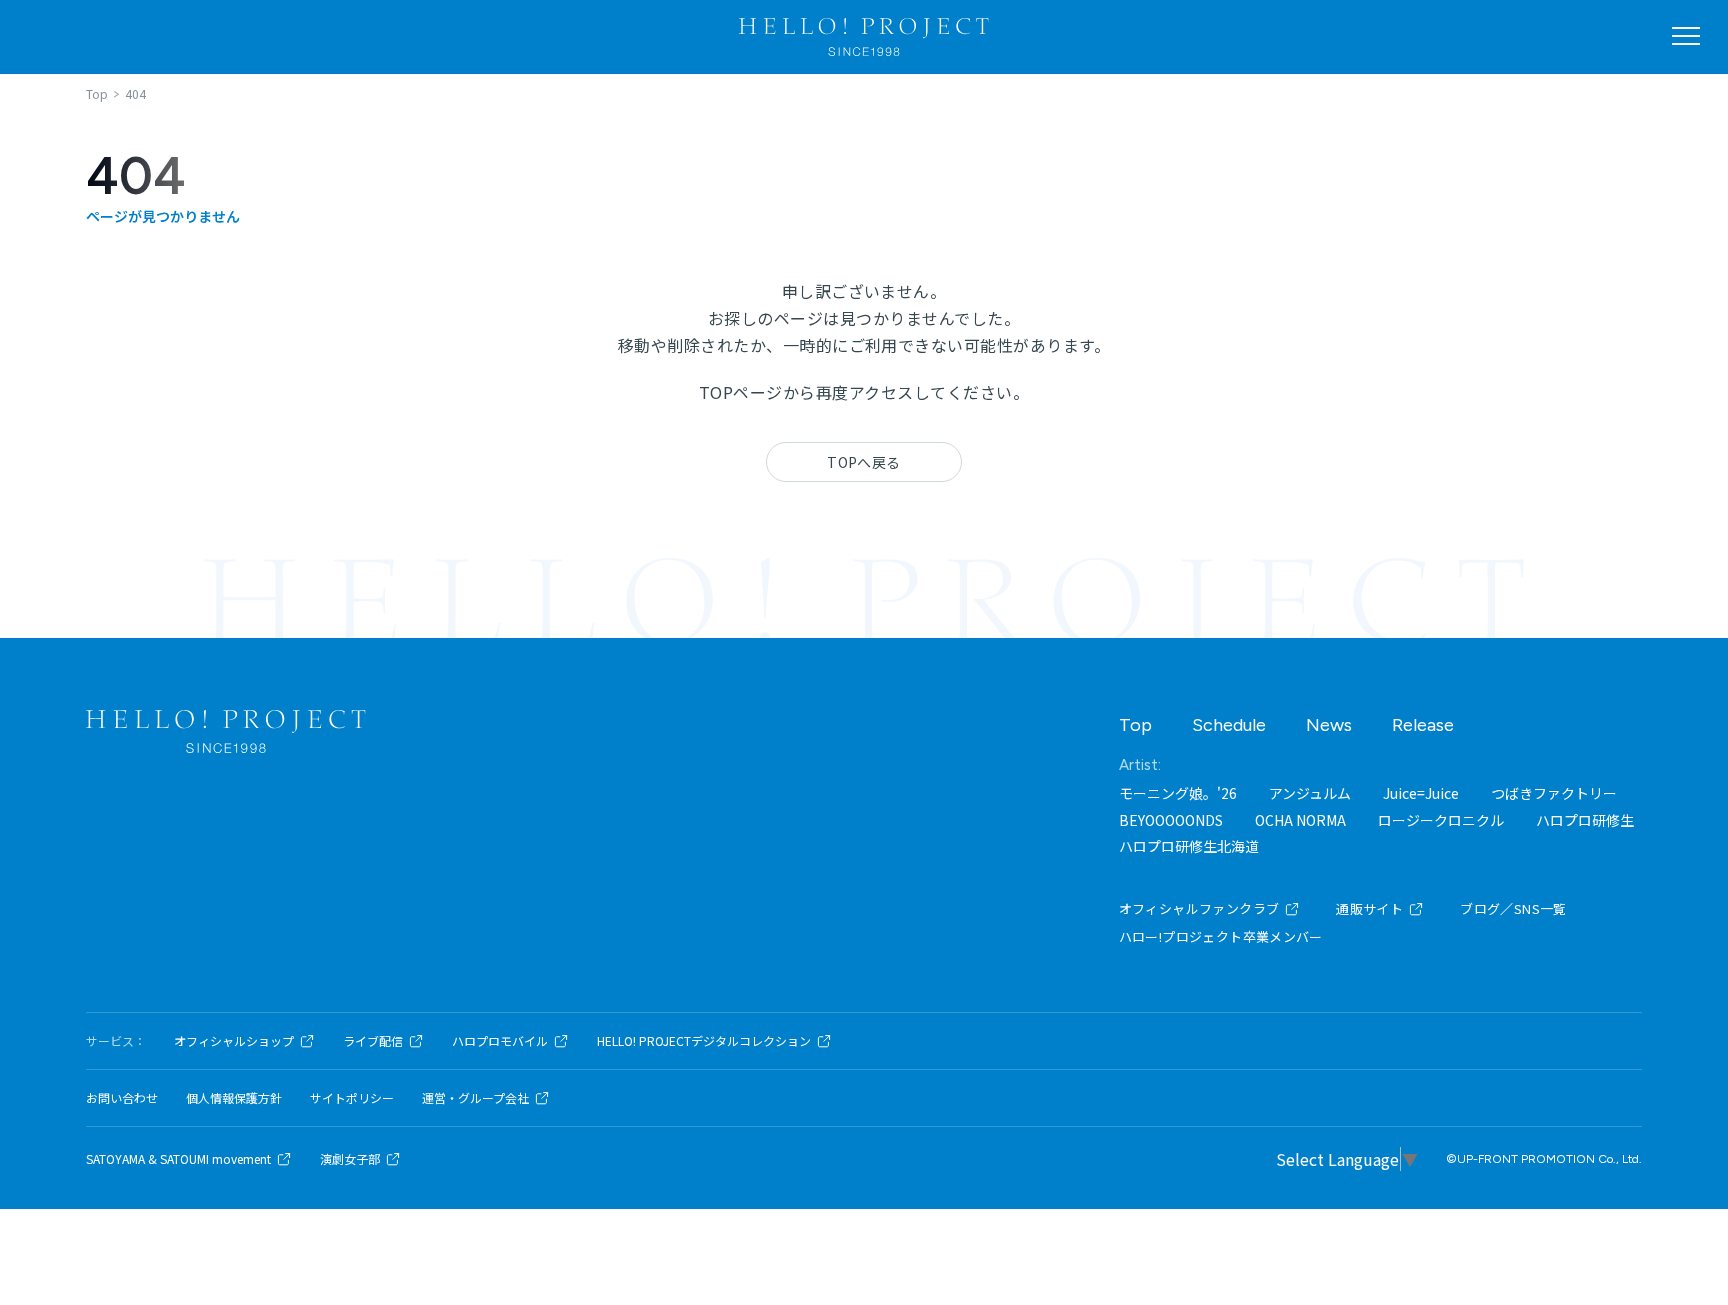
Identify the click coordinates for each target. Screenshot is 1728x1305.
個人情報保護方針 (234, 1098)
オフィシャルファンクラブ (1199, 908)
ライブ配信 (373, 1041)
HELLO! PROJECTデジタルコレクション (704, 1041)
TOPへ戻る (864, 462)
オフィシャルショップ (234, 1041)
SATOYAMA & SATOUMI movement (178, 1159)
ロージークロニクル (1441, 820)
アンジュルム (1310, 793)
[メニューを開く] (1686, 36)
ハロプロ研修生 (1585, 820)
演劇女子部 (350, 1159)
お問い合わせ (122, 1098)
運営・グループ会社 (475, 1098)
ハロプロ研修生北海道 (1189, 846)
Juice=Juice (1421, 793)
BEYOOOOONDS (1171, 820)
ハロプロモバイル (500, 1041)
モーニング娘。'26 (1178, 793)
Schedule (1229, 725)
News (1329, 725)
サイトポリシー (352, 1098)
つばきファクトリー (1554, 793)
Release (1423, 725)
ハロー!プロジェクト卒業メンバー (1221, 936)
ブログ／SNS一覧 (1513, 908)
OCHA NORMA (1300, 820)
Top (1135, 725)
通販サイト (1369, 908)
